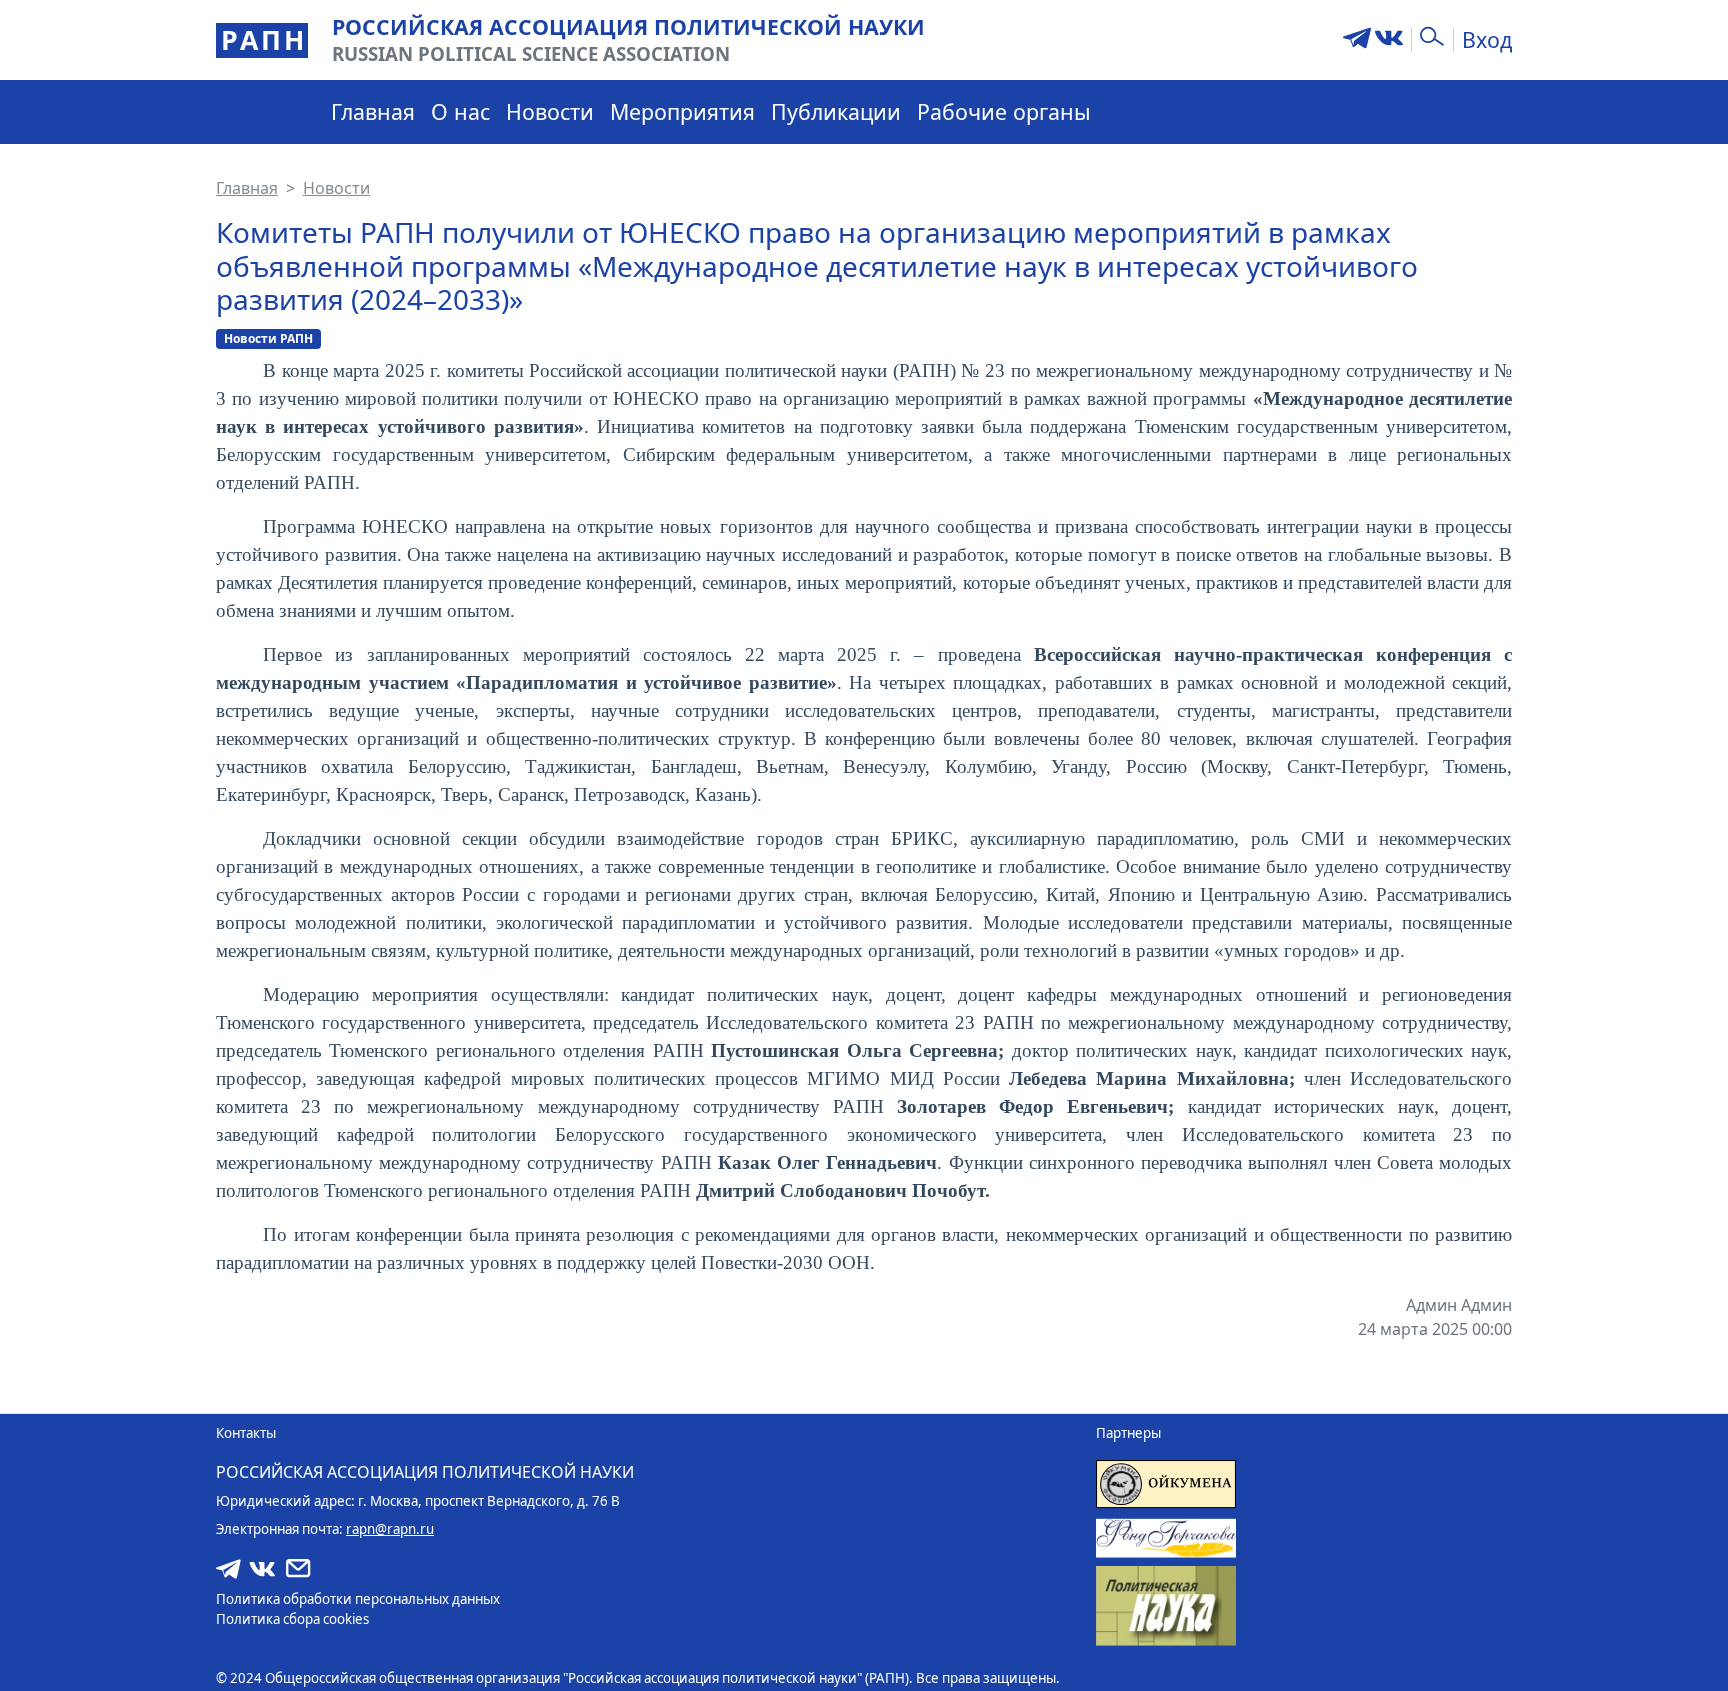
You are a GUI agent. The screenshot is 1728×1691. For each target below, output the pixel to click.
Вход (1487, 39)
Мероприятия (682, 111)
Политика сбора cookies (292, 1619)
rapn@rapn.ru (390, 1529)
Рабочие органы (1004, 111)
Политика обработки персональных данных (358, 1599)
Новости (550, 111)
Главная (373, 111)
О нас (460, 111)
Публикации (836, 111)
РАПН (264, 40)
